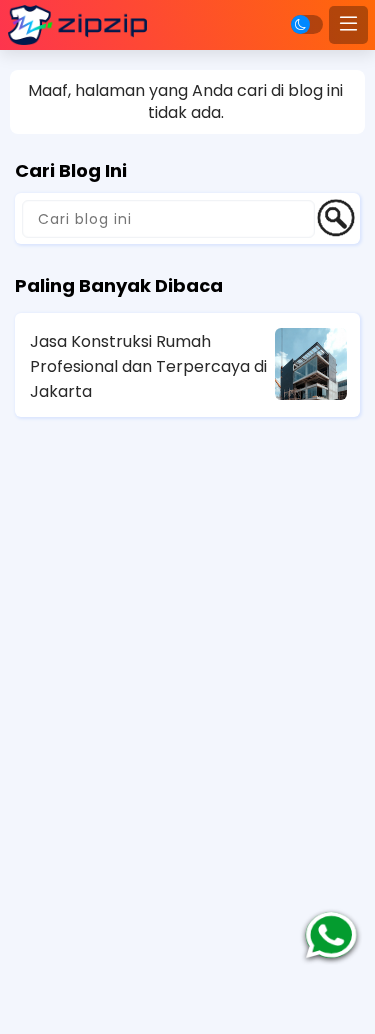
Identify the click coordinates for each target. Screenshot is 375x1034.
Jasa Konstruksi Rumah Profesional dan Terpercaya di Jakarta (148, 366)
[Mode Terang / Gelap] (307, 24)
